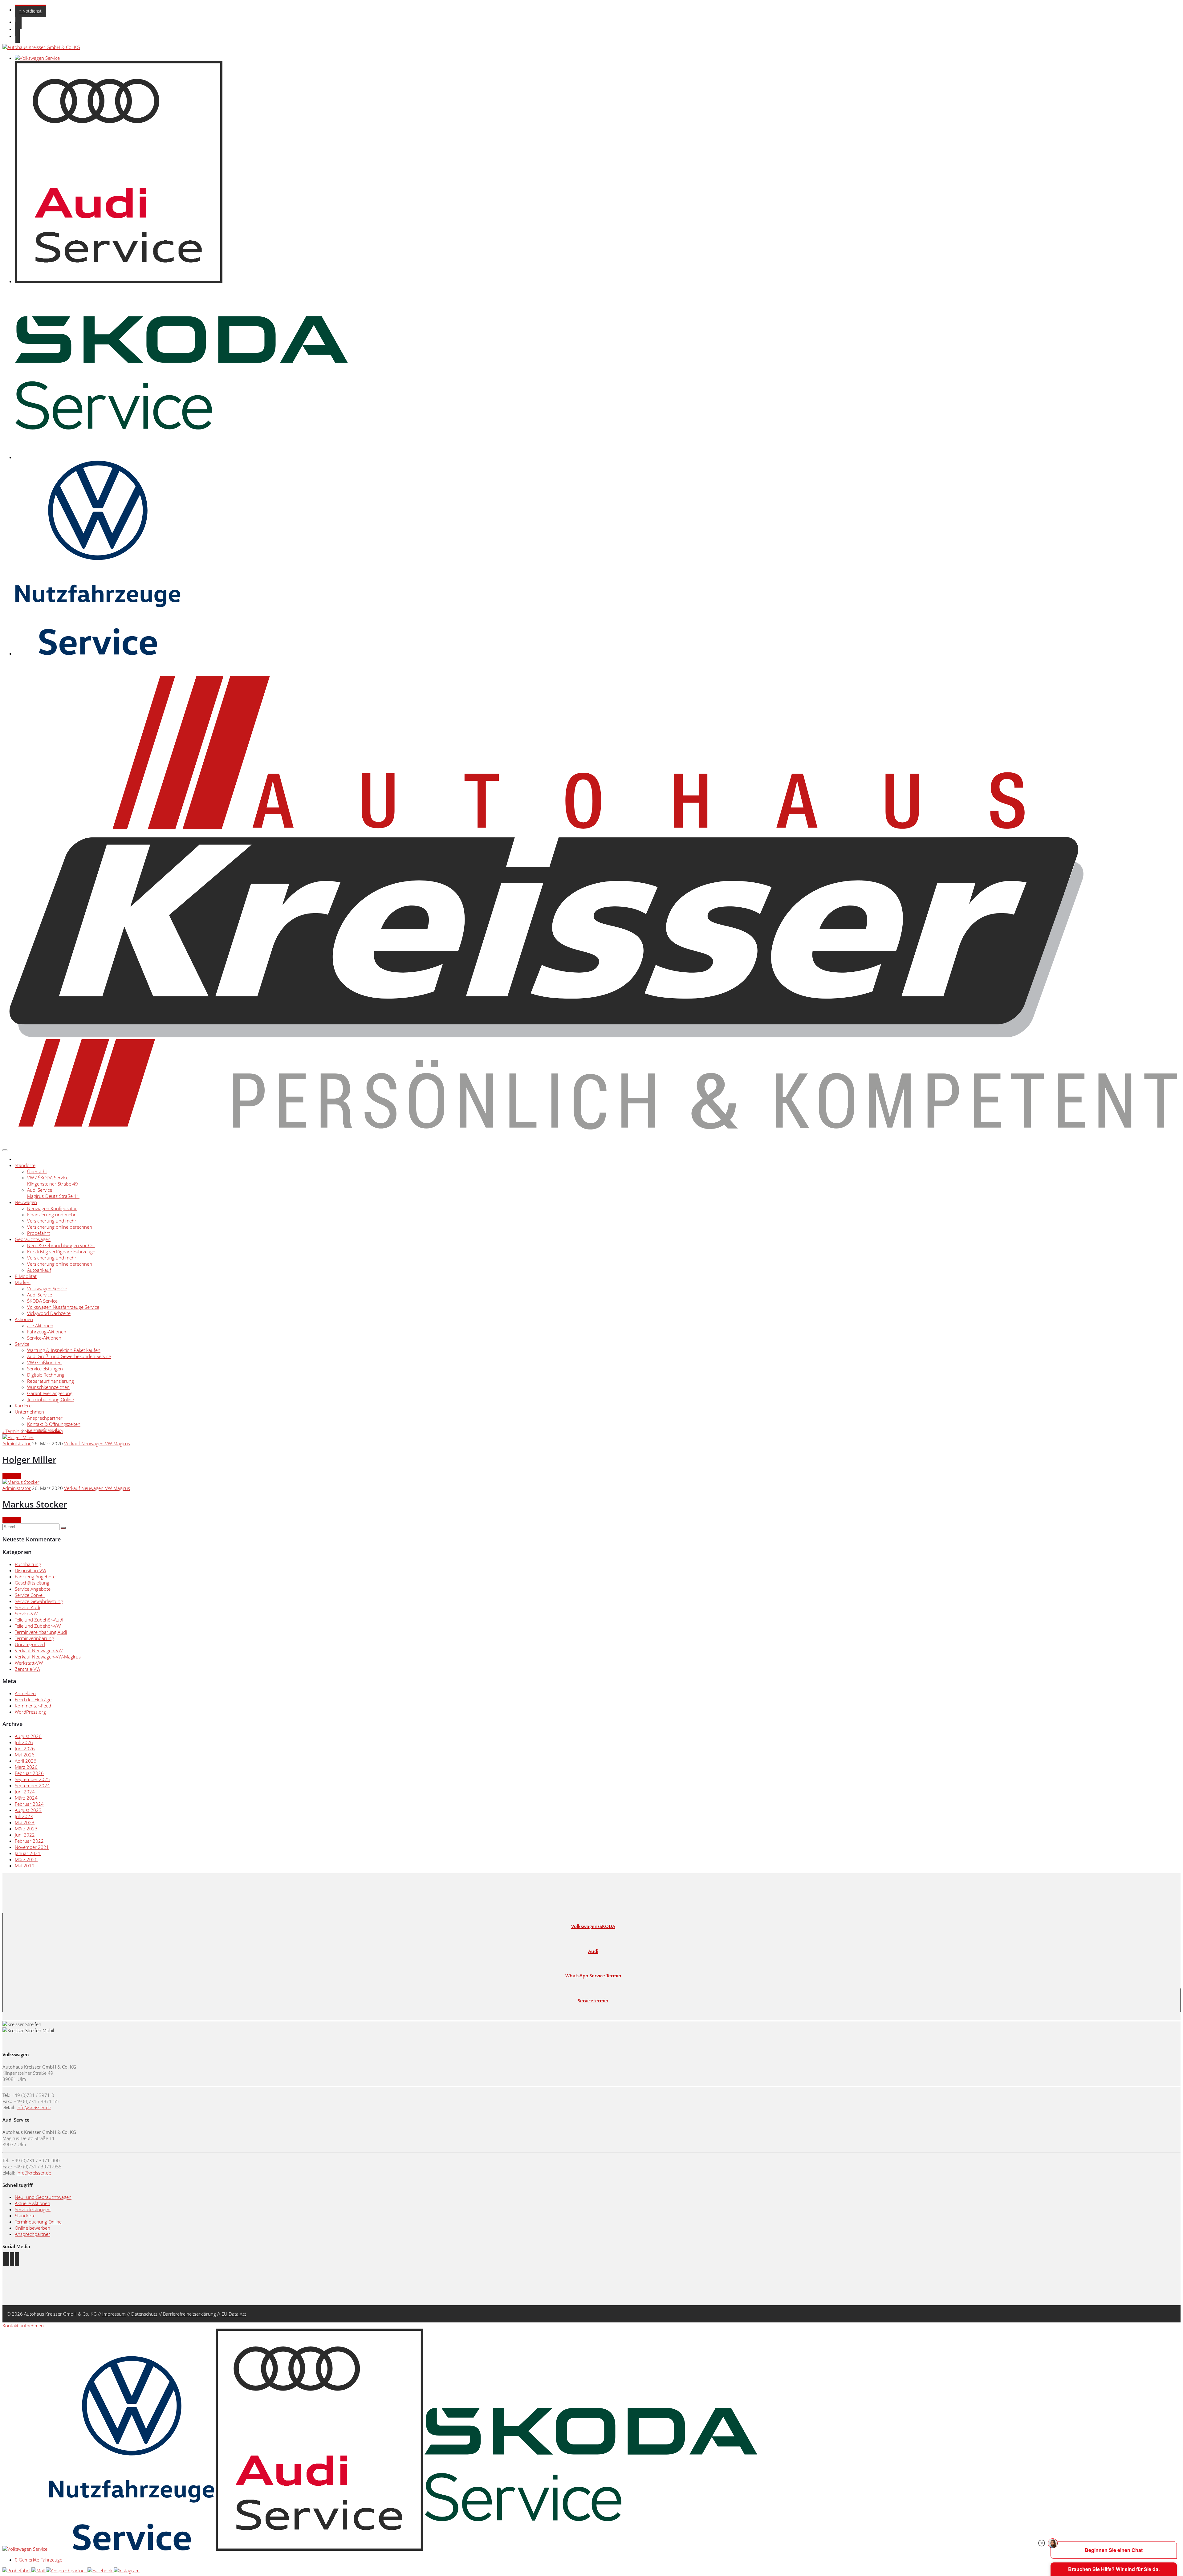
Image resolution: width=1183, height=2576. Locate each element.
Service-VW (26, 1614)
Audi (593, 1951)
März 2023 (26, 1829)
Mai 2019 (25, 1866)
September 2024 (32, 1785)
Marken (23, 1282)
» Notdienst (30, 11)
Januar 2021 (28, 1853)
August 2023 (28, 1810)
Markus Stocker (35, 1504)
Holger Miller (29, 1459)
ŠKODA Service (42, 1301)
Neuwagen (26, 1202)
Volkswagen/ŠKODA (593, 1926)
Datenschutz (144, 2314)
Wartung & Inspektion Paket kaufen (64, 1350)
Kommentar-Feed (33, 1706)
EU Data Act (234, 2314)
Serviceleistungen (45, 1369)
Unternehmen (29, 1412)
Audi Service (40, 1295)
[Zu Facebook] (6, 2259)
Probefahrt (39, 1233)
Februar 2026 (29, 1773)
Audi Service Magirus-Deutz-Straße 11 (53, 1193)
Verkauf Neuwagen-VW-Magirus (97, 1443)
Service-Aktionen (44, 1338)
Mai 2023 (25, 1822)
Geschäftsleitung (32, 1583)
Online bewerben (33, 2228)
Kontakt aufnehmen (23, 2326)
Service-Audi (27, 1607)
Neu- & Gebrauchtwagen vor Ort (61, 1245)
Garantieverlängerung (50, 1393)
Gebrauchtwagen (33, 1239)
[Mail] (39, 2570)
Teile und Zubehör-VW (38, 1626)
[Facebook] (101, 2570)
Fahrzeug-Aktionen (47, 1332)
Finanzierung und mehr (51, 1215)
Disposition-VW (30, 1570)
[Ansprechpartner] (67, 2570)
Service (22, 1344)
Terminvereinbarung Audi (41, 1632)
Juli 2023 (24, 1816)
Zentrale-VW (28, 1669)
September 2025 (32, 1779)
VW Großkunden (44, 1362)
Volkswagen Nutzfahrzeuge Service (63, 1307)
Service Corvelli (30, 1595)
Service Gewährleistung (39, 1601)
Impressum (114, 2314)
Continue (12, 1476)
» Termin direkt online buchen (33, 1431)
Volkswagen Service (47, 1288)
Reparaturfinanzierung (51, 1381)
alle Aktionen (40, 1325)
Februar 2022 (29, 1841)
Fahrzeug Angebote (35, 1577)
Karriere (23, 1406)
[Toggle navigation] (5, 1150)
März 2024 (26, 1798)
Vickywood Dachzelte (49, 1313)
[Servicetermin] (17, 2570)
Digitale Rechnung (46, 1375)
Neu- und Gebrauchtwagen (43, 2197)
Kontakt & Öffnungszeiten (54, 1424)
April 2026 (26, 1761)
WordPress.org (30, 1712)
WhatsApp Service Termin (593, 1976)
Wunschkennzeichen (48, 1387)
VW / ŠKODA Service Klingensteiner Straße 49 (53, 1181)
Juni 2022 (25, 1835)
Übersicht (37, 1171)
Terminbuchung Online (51, 1399)
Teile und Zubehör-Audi (39, 1620)
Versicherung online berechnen (60, 1227)
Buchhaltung (28, 1564)
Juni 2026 (25, 1748)
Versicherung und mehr (52, 1221)
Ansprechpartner (45, 1418)
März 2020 (26, 1859)
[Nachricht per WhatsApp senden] (17, 2259)
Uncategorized (30, 1644)
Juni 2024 (25, 1792)
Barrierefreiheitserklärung (189, 2314)
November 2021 (32, 1847)
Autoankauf (39, 1270)
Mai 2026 (25, 1755)
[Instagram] (127, 2570)
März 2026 (26, 1767)
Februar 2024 (29, 1804)
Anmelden (25, 1693)
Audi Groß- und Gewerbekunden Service (69, 1356)
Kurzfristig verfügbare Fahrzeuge (61, 1251)
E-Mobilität (26, 1276)
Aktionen (24, 1319)
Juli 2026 (24, 1742)
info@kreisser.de (34, 2107)
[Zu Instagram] (12, 2259)
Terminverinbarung (34, 1638)
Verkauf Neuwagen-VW (39, 1650)
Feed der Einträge (33, 1699)
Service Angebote (33, 1589)
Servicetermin (593, 2000)
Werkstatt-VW (29, 1663)
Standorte (25, 1165)
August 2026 (28, 1736)
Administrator (17, 1443)
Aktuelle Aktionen (33, 2203)
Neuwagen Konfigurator (52, 1208)
